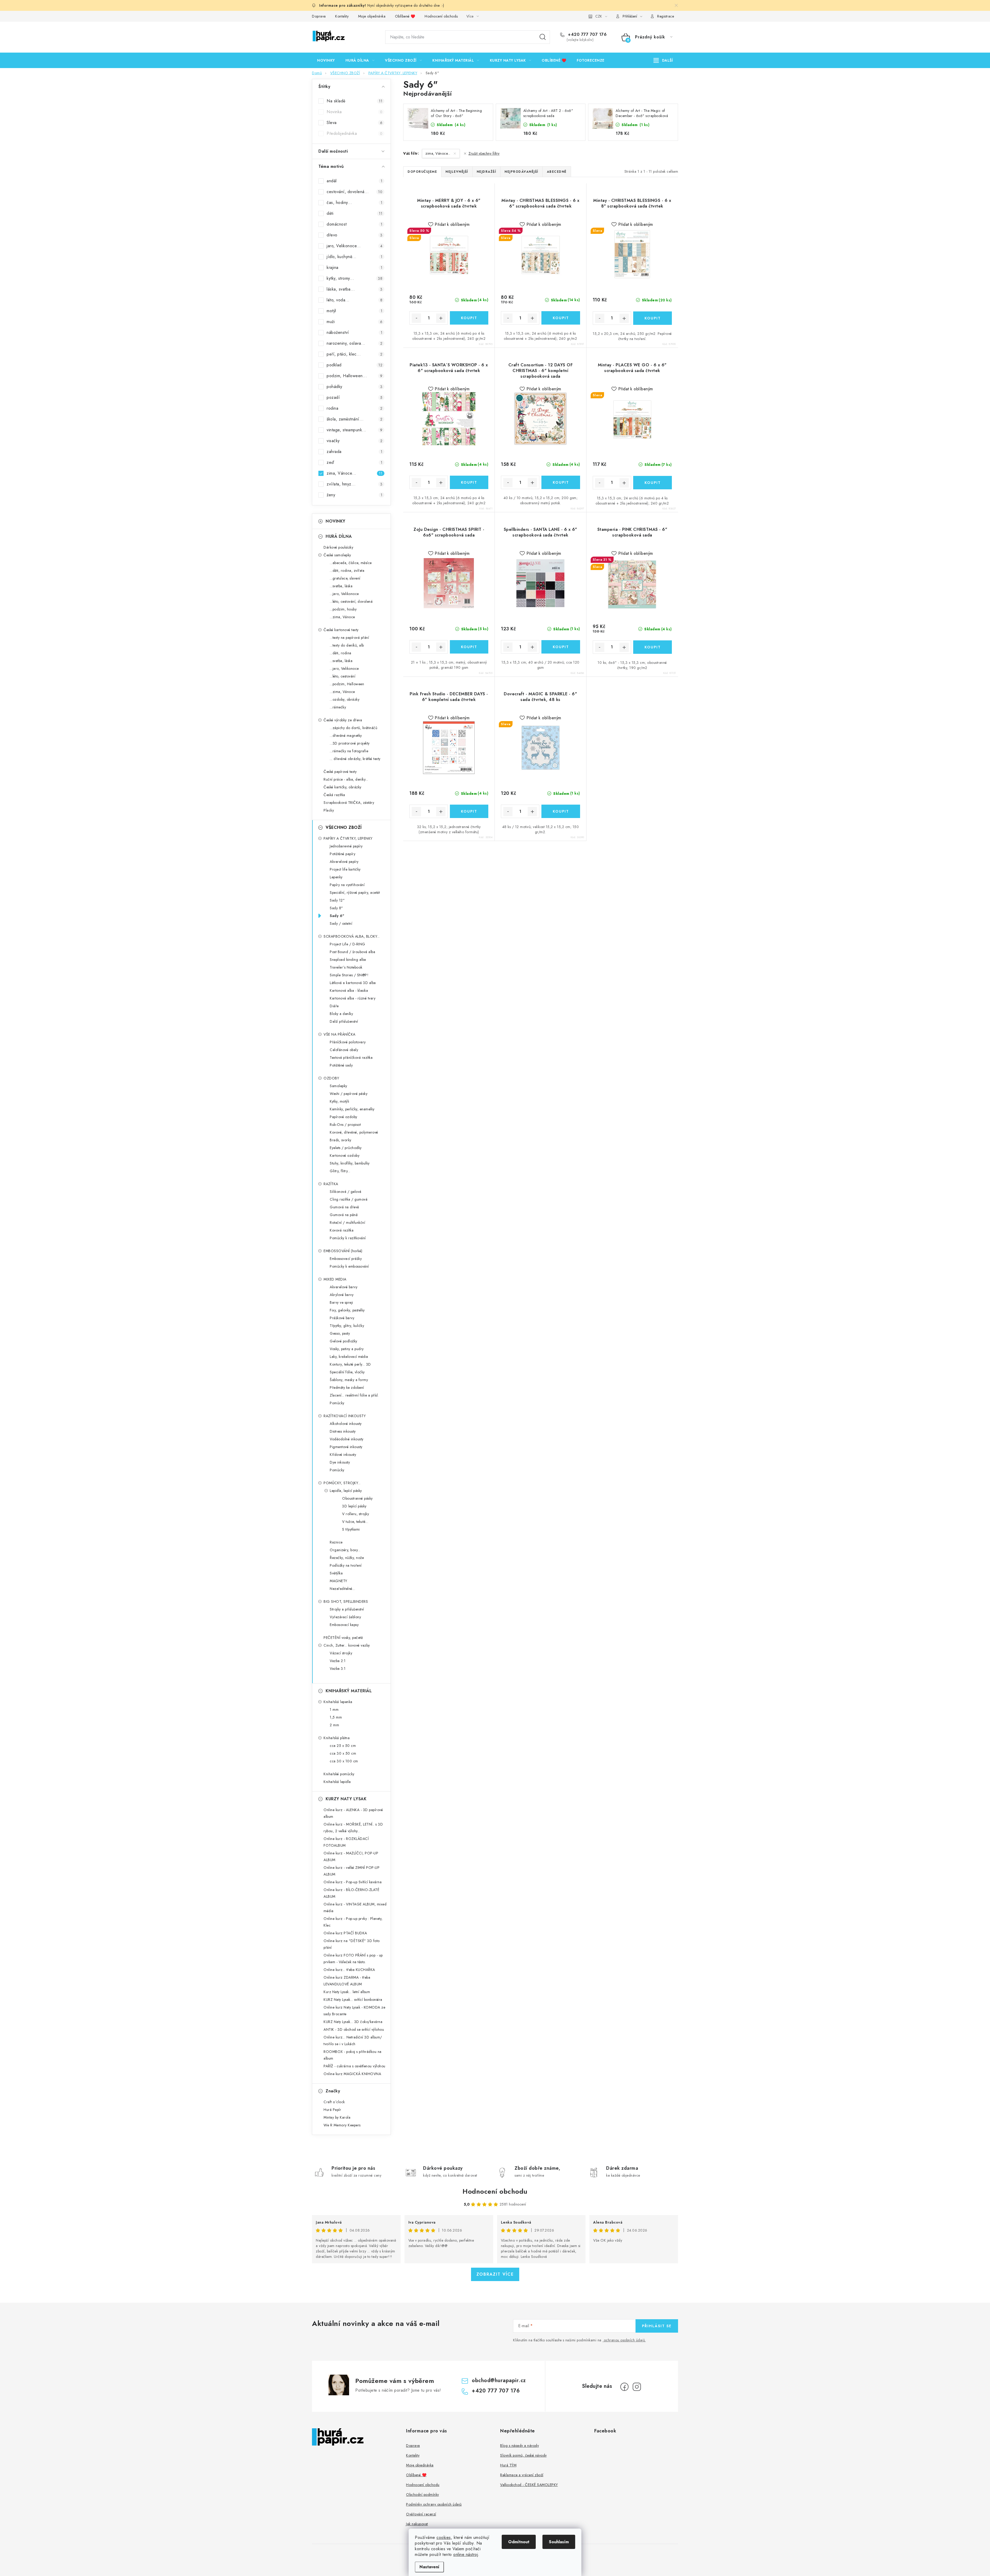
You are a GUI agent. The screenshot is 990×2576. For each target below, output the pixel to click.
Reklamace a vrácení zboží (522, 2475)
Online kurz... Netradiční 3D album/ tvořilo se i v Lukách (353, 2041)
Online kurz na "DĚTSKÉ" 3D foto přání (352, 1944)
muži (354, 322)
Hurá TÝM (508, 2465)
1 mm (334, 1710)
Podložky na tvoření (346, 1565)
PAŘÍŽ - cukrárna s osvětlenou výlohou (354, 2066)
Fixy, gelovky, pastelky (347, 1310)
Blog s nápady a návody (519, 2446)
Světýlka (336, 1573)
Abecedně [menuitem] (557, 172)
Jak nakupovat (417, 2524)
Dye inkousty (340, 1462)
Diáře (334, 1006)
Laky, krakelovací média (349, 1357)
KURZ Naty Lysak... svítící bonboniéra (353, 2000)
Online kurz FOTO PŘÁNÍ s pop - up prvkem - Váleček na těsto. (353, 1959)
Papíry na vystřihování (347, 885)
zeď (354, 462)
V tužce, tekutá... (355, 1522)
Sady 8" (336, 908)
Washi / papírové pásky (349, 1094)
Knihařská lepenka (338, 1702)
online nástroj (466, 2554)
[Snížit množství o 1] (416, 318)
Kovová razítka (342, 1230)
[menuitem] (326, 60)
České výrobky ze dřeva (343, 720)
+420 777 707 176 (587, 35)
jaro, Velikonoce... (354, 246)
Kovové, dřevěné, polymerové (354, 1132)
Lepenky (336, 877)
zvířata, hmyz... (354, 484)
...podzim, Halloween (347, 684)
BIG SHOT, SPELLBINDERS (346, 1601)
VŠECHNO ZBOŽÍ (344, 827)
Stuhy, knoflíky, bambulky (350, 1163)
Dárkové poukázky (338, 547)
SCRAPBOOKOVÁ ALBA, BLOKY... (352, 936)
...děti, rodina (341, 653)
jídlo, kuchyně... (354, 257)
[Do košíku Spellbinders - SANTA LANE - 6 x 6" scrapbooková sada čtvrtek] (561, 647)
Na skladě (354, 101)
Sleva (354, 123)
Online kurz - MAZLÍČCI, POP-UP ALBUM (351, 1856)
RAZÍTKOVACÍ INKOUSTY (345, 1416)
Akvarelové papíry (344, 862)
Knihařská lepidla (337, 1782)
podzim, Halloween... (354, 376)
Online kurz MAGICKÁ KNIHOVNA (352, 2074)
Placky (329, 810)
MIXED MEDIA (335, 1279)
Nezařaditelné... (342, 1589)
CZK (599, 16)
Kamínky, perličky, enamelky (352, 1109)
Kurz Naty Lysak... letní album (347, 1992)
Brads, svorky (341, 1140)
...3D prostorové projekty (350, 743)
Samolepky (339, 1086)
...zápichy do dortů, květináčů (353, 728)
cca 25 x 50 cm (343, 1746)
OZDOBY (331, 1078)
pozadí (354, 397)
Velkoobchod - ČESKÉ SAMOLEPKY (529, 2485)
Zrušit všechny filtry (484, 153)
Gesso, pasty (340, 1333)
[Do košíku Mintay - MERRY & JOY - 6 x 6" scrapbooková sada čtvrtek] (469, 318)
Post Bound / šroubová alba (352, 952)
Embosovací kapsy (344, 1625)
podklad (354, 365)
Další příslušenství (344, 1021)
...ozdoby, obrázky (345, 699)
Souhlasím (559, 2542)
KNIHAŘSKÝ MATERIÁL (349, 1691)
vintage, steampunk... (354, 430)
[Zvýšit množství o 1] (441, 318)
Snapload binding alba (348, 960)
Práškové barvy (342, 1318)
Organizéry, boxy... (345, 1550)
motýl (354, 311)
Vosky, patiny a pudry (347, 1349)
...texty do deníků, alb (347, 645)
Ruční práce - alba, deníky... (346, 779)
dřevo (354, 235)
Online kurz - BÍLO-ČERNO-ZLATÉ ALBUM (351, 1893)
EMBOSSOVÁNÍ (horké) (343, 1251)
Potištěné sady (341, 1065)
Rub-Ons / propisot (345, 1125)
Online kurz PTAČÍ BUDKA (345, 1933)
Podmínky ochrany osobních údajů (434, 2504)
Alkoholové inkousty (346, 1424)
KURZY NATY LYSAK (346, 1799)
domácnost (354, 224)
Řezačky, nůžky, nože (347, 1558)
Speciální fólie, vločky (347, 1372)
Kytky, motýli (340, 1101)
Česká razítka (334, 795)
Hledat (543, 37)
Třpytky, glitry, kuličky (347, 1326)
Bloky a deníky (341, 1014)
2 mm (334, 1725)
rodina (354, 408)
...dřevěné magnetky (346, 736)
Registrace (666, 16)
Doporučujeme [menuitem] (422, 172)
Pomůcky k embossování (349, 1266)
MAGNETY (339, 1581)
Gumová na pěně (344, 1215)
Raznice (336, 1542)
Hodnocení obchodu (441, 16)
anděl (354, 181)
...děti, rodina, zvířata (347, 571)
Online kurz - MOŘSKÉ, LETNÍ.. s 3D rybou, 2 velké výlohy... (353, 1828)
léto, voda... (354, 300)
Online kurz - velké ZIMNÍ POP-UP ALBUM (352, 1871)
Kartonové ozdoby (345, 1155)
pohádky (354, 387)
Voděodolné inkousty (347, 1439)
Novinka (354, 112)
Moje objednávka (372, 16)
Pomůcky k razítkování (348, 1238)
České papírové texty (340, 772)
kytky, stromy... (354, 278)
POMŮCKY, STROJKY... (342, 1483)
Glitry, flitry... (340, 1171)
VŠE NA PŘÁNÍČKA (340, 1034)
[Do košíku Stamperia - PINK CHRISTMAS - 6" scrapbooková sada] (653, 647)
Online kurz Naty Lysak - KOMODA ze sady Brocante (354, 2011)
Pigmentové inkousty (346, 1447)
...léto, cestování (343, 676)
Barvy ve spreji (341, 1302)
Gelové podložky (344, 1341)
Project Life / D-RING (348, 944)
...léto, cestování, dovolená (351, 601)
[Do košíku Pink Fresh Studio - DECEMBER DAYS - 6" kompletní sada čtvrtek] (469, 811)
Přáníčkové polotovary (348, 1042)
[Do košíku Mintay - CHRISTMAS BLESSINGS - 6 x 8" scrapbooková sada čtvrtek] (653, 318)
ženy (354, 495)
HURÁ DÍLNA (339, 536)
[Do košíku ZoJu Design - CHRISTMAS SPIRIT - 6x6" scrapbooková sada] (469, 647)
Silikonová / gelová (346, 1192)
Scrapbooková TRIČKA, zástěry (349, 803)
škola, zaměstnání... (354, 419)
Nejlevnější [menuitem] (457, 172)
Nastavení (429, 2567)
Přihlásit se (657, 2326)
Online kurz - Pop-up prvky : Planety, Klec (353, 1922)
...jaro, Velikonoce (344, 594)
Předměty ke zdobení (347, 1388)
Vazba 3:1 (338, 1669)
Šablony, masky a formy (349, 1380)
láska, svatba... (354, 289)
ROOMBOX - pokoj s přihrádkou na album (353, 2055)
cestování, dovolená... (354, 192)
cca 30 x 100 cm (344, 1761)
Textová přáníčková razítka (351, 1058)
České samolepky (337, 555)
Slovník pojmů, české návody (523, 2455)
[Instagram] (637, 2387)
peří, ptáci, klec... (354, 354)
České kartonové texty (341, 630)
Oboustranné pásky (357, 1498)
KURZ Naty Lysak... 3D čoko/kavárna (353, 2022)
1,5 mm (336, 1717)
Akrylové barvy (342, 1295)
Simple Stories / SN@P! (349, 975)
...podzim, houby (343, 609)
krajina (354, 267)
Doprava (319, 16)
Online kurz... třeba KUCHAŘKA (349, 1970)
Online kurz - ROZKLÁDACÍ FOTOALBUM (346, 1842)
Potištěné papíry (343, 854)
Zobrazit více (495, 2274)
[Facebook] (624, 2387)
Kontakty (342, 16)
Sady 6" (337, 916)
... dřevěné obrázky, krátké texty (355, 759)
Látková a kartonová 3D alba (353, 983)
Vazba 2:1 (338, 1661)
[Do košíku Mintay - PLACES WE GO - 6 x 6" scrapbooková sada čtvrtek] (653, 483)
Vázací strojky (341, 1653)
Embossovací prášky (346, 1259)
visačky (354, 441)
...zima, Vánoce (342, 617)
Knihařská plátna (337, 1738)
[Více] (663, 60)
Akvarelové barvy (344, 1287)
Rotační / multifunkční (347, 1223)
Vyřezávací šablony (345, 1617)
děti (354, 213)
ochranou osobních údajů (624, 2340)
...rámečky (338, 707)
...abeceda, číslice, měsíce (351, 563)
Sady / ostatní (341, 923)
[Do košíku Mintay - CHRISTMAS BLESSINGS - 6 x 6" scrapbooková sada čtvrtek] (561, 318)
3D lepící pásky (354, 1506)
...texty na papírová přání (349, 638)
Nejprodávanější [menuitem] (521, 172)
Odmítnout (519, 2542)
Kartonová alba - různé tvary (353, 998)
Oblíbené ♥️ (405, 16)
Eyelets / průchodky (346, 1148)
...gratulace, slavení (345, 578)
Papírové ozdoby (344, 1117)
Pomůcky (337, 1403)
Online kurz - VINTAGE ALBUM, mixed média (355, 1908)
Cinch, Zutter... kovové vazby (347, 1645)
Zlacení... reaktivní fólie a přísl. (354, 1395)
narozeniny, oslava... (354, 343)
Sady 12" (337, 900)
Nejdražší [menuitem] (486, 172)
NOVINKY (336, 521)
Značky (333, 2091)
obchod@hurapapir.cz (499, 2380)
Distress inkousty (343, 1431)
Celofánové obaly (344, 1050)
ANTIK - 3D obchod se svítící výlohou (354, 2029)
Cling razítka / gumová (349, 1199)
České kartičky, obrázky (343, 787)
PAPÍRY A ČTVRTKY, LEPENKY (348, 838)
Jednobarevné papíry (346, 846)
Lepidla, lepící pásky (346, 1491)
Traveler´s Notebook (346, 967)
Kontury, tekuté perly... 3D (350, 1364)
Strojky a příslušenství (347, 1609)
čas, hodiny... (354, 203)
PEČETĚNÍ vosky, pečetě (343, 1638)
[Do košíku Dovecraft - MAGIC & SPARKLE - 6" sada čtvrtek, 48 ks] (561, 811)
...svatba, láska (341, 586)
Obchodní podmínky (423, 2495)
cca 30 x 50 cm (343, 1753)
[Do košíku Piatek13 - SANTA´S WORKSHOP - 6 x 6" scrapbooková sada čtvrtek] (469, 482)
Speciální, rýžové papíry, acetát (355, 893)
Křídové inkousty (343, 1455)
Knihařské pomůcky (339, 1774)
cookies (444, 2537)
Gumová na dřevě (344, 1207)
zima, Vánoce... (354, 473)
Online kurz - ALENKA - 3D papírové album (353, 1813)
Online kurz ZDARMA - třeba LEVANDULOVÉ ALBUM (347, 1981)
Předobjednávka (354, 133)
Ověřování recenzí (421, 2514)
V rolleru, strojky (356, 1514)
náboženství (354, 332)
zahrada (354, 452)
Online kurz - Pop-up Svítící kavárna (353, 1882)
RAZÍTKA (331, 1184)
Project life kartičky (345, 869)
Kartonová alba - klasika (349, 990)
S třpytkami (351, 1529)
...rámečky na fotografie (349, 751)
